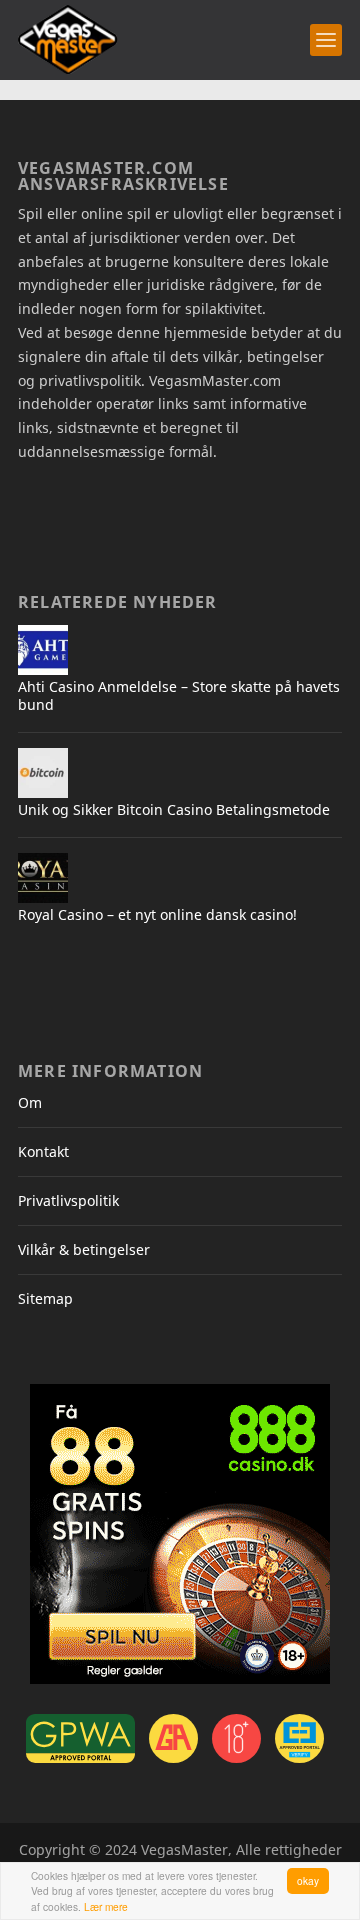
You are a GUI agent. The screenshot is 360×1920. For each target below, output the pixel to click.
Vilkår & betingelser (84, 1249)
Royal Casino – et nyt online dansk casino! (157, 914)
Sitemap (45, 1298)
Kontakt (43, 1151)
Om (30, 1102)
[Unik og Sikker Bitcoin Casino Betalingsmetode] (43, 773)
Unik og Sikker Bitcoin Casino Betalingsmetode (174, 809)
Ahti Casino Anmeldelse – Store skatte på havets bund (179, 695)
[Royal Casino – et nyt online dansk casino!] (43, 878)
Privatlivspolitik (68, 1200)
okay (308, 1880)
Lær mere (106, 1906)
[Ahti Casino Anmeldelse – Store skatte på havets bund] (43, 650)
